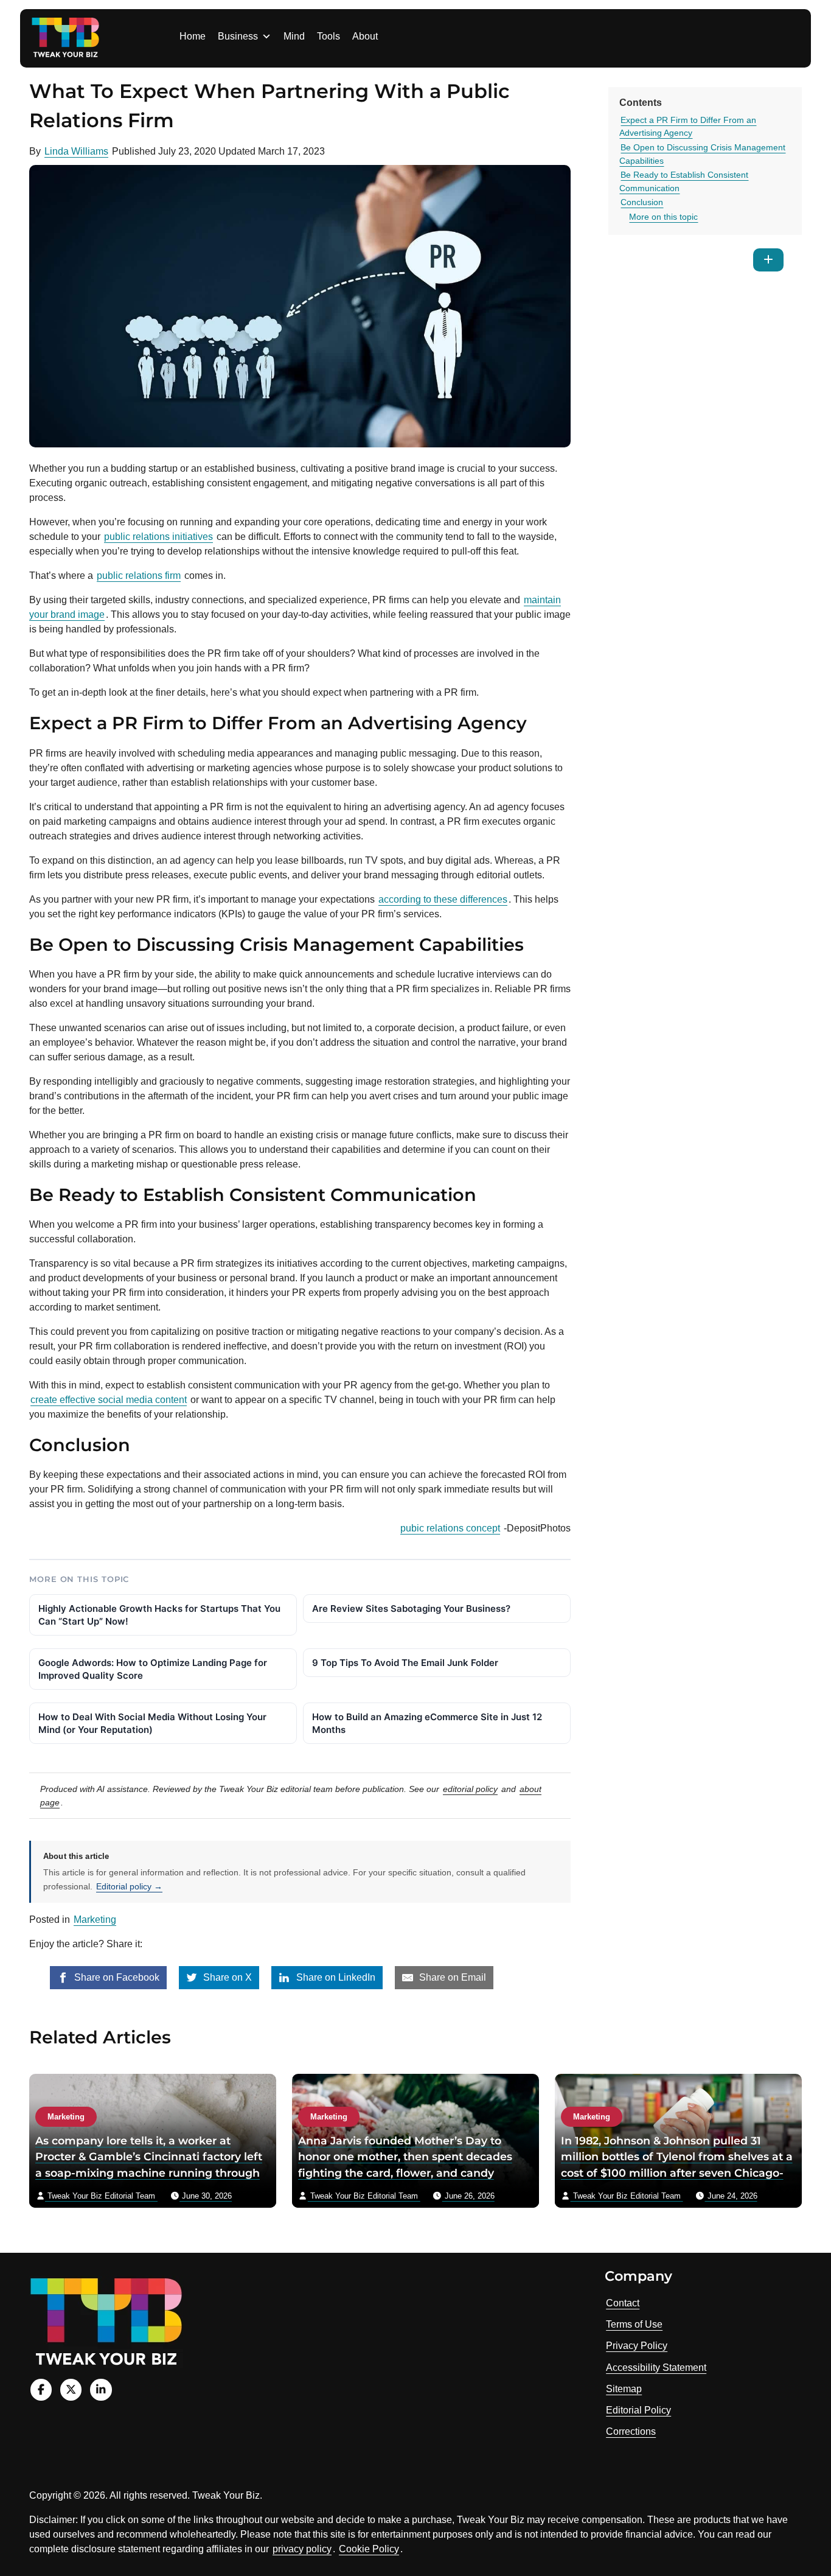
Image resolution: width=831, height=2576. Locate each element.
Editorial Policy (638, 2410)
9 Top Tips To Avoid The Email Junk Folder (405, 1663)
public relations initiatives (158, 537)
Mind (294, 36)
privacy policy (302, 2549)
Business (238, 36)
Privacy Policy (637, 2346)
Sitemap (624, 2389)
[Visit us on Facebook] (41, 2389)
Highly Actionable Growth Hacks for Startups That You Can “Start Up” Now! (159, 1615)
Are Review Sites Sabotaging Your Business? (411, 1608)
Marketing (95, 1920)
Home (193, 36)
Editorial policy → (129, 1886)
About (365, 36)
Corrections (631, 2431)
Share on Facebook (116, 1977)
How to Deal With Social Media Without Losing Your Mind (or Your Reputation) (152, 1723)
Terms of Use (634, 2324)
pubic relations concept (450, 1528)
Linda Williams (76, 151)
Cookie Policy (369, 2549)
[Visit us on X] (71, 2389)
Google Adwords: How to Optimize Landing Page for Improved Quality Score (153, 1669)
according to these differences (443, 899)
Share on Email (451, 1977)
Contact (623, 2303)
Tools (329, 36)
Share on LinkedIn (335, 1977)
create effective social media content (109, 1400)
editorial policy (470, 1789)
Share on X (226, 1977)
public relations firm (139, 576)
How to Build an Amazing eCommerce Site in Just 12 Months (427, 1723)
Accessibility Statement (656, 2368)
